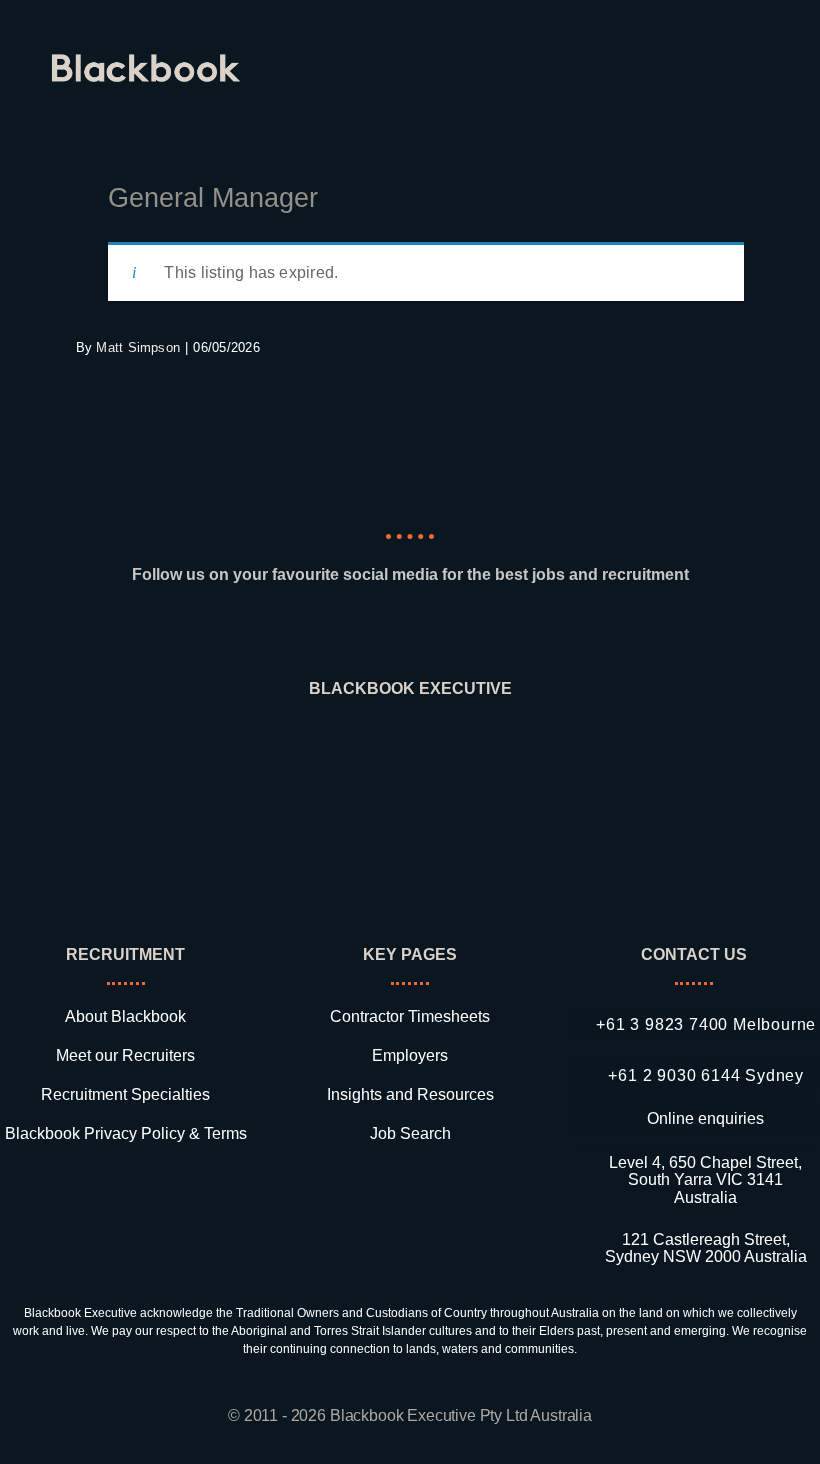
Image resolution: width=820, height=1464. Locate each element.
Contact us (694, 954)
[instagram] (410, 632)
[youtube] (482, 632)
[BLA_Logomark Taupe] (410, 747)
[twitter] (446, 632)
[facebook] (374, 632)
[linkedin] (337, 632)
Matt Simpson (138, 347)
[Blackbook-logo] (149, 61)
